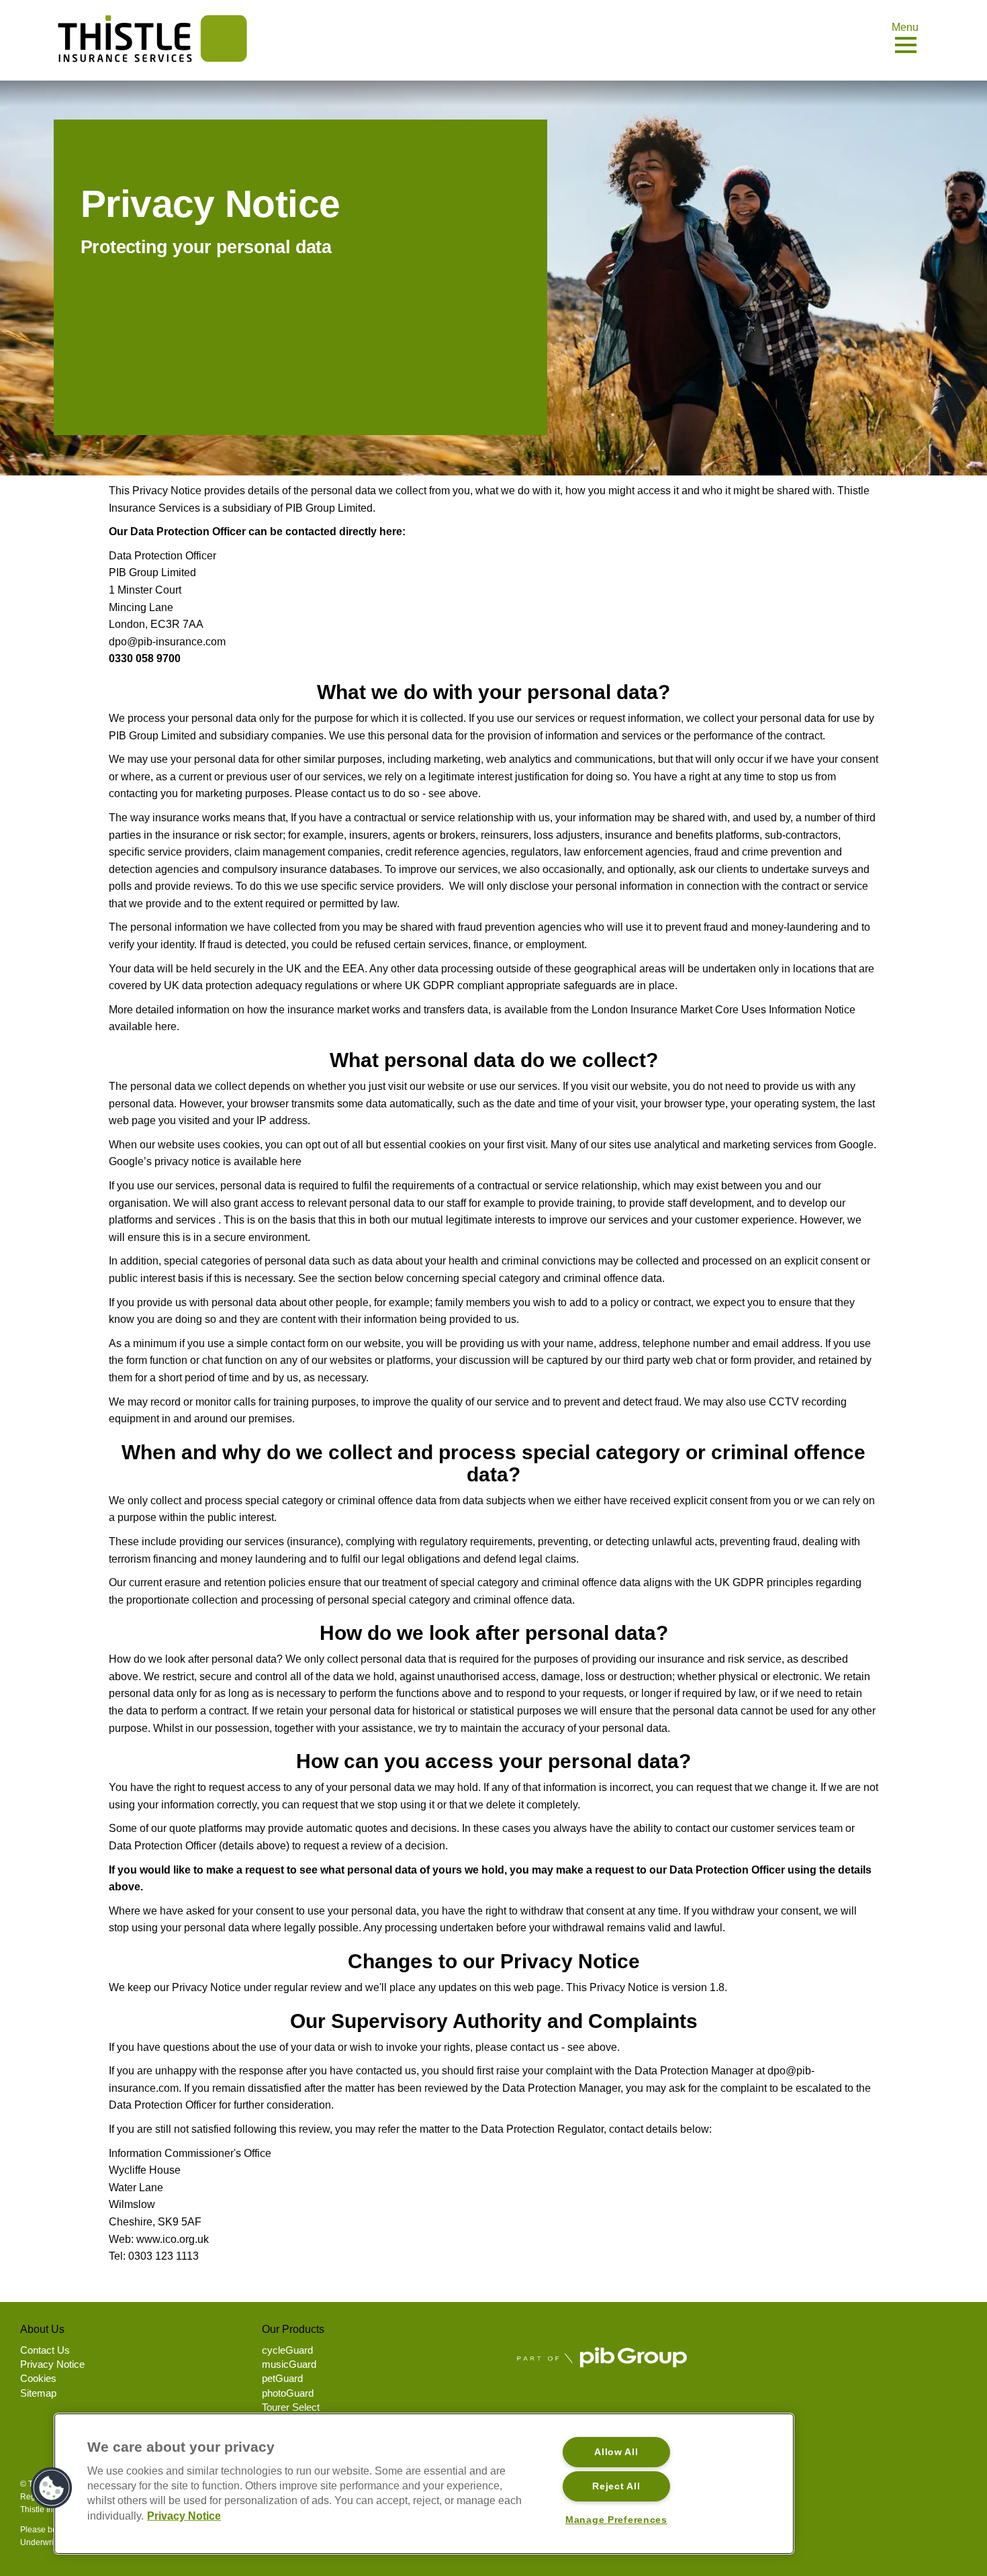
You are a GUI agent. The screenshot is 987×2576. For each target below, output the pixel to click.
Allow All (616, 2452)
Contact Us (45, 2350)
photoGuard (288, 2393)
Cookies (38, 2378)
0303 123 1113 (163, 2256)
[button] (52, 2488)
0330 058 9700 (145, 658)
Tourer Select (291, 2407)
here (166, 1026)
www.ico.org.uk (173, 2239)
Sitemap (38, 2393)
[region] (424, 2484)
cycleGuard (287, 2350)
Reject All (616, 2486)
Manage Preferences (616, 2520)
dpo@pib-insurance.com (167, 642)
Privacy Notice (52, 2364)
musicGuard (289, 2364)
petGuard (282, 2378)
